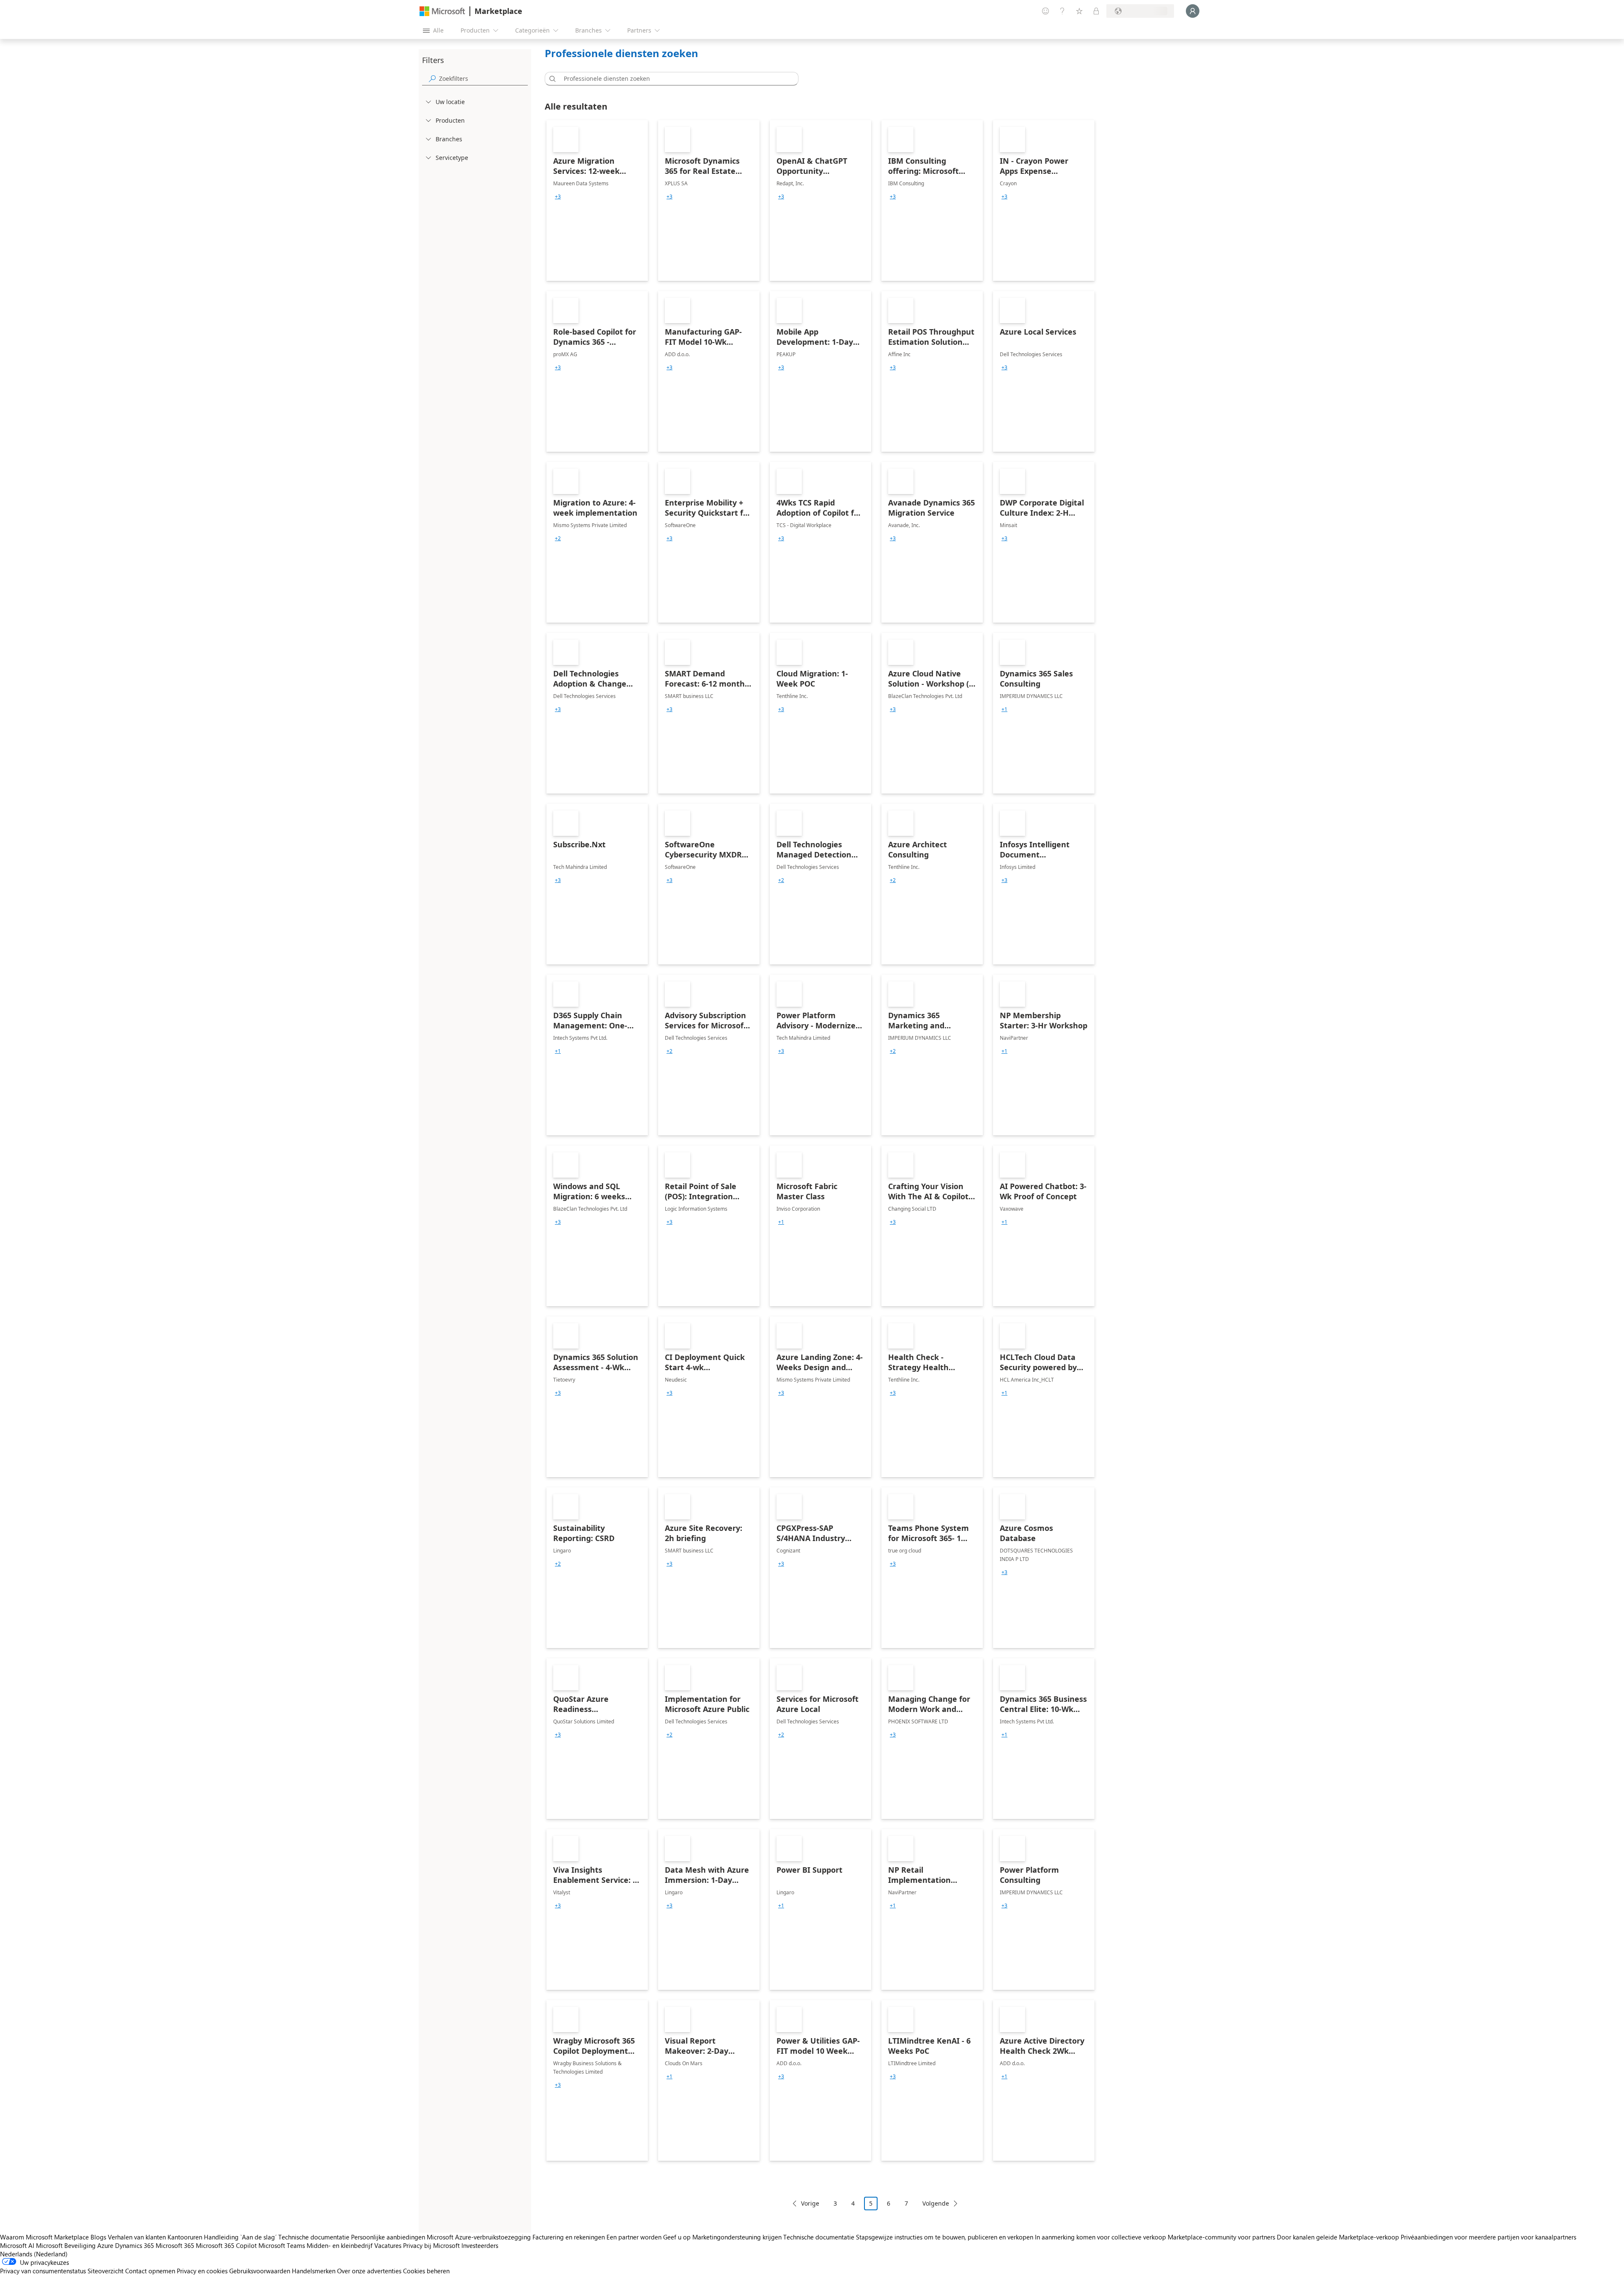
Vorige (810, 2203)
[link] (597, 201)
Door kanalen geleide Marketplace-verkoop (1338, 2237)
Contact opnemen (150, 2271)
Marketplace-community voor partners (1221, 2237)
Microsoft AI (17, 2245)
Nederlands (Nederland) (34, 2254)
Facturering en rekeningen (569, 2237)
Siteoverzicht (106, 2271)
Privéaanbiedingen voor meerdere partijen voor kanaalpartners (1488, 2237)
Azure (105, 2245)
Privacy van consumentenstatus (43, 2271)
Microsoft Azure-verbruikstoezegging (480, 2237)
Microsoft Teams (282, 2245)
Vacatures (388, 2245)
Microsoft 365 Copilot (226, 2245)
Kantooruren (185, 2237)
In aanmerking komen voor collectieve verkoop (1100, 2237)
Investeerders (480, 2245)
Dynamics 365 (134, 2245)
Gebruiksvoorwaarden (260, 2271)
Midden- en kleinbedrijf (340, 2245)
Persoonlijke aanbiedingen (388, 2237)
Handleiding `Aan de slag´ (240, 2237)
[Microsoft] (442, 11)
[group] (558, 197)
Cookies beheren (426, 2271)
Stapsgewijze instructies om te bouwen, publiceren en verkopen (945, 2237)
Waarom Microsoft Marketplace (44, 2237)
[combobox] (674, 79)
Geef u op (677, 2237)
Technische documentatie (314, 2237)
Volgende (936, 2203)
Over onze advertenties (369, 2271)
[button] (551, 79)
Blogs (98, 2237)
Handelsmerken (314, 2271)
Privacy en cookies (202, 2271)
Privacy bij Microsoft (431, 2245)
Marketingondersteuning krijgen (737, 2237)
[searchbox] (483, 78)
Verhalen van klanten (137, 2237)
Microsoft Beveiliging (66, 2245)
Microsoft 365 (175, 2245)
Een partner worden (634, 2237)
